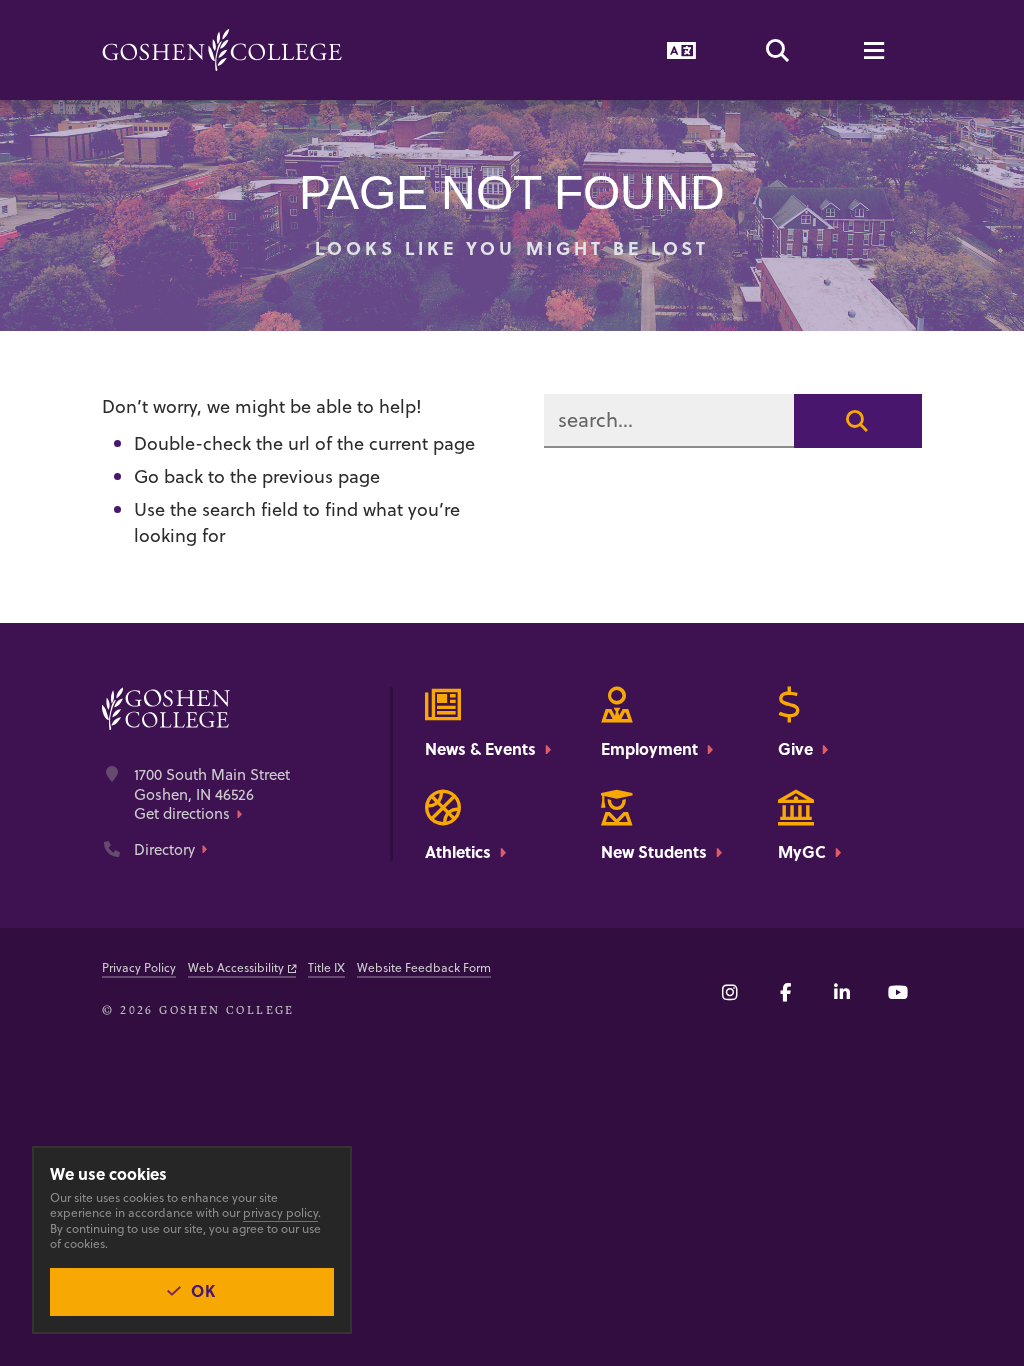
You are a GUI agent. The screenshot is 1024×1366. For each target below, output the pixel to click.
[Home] (222, 50)
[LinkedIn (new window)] (842, 992)
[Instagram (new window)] (730, 992)
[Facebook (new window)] (786, 992)
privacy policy (280, 1212)
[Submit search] (858, 421)
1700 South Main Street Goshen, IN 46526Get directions (212, 794)
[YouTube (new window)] (898, 992)
